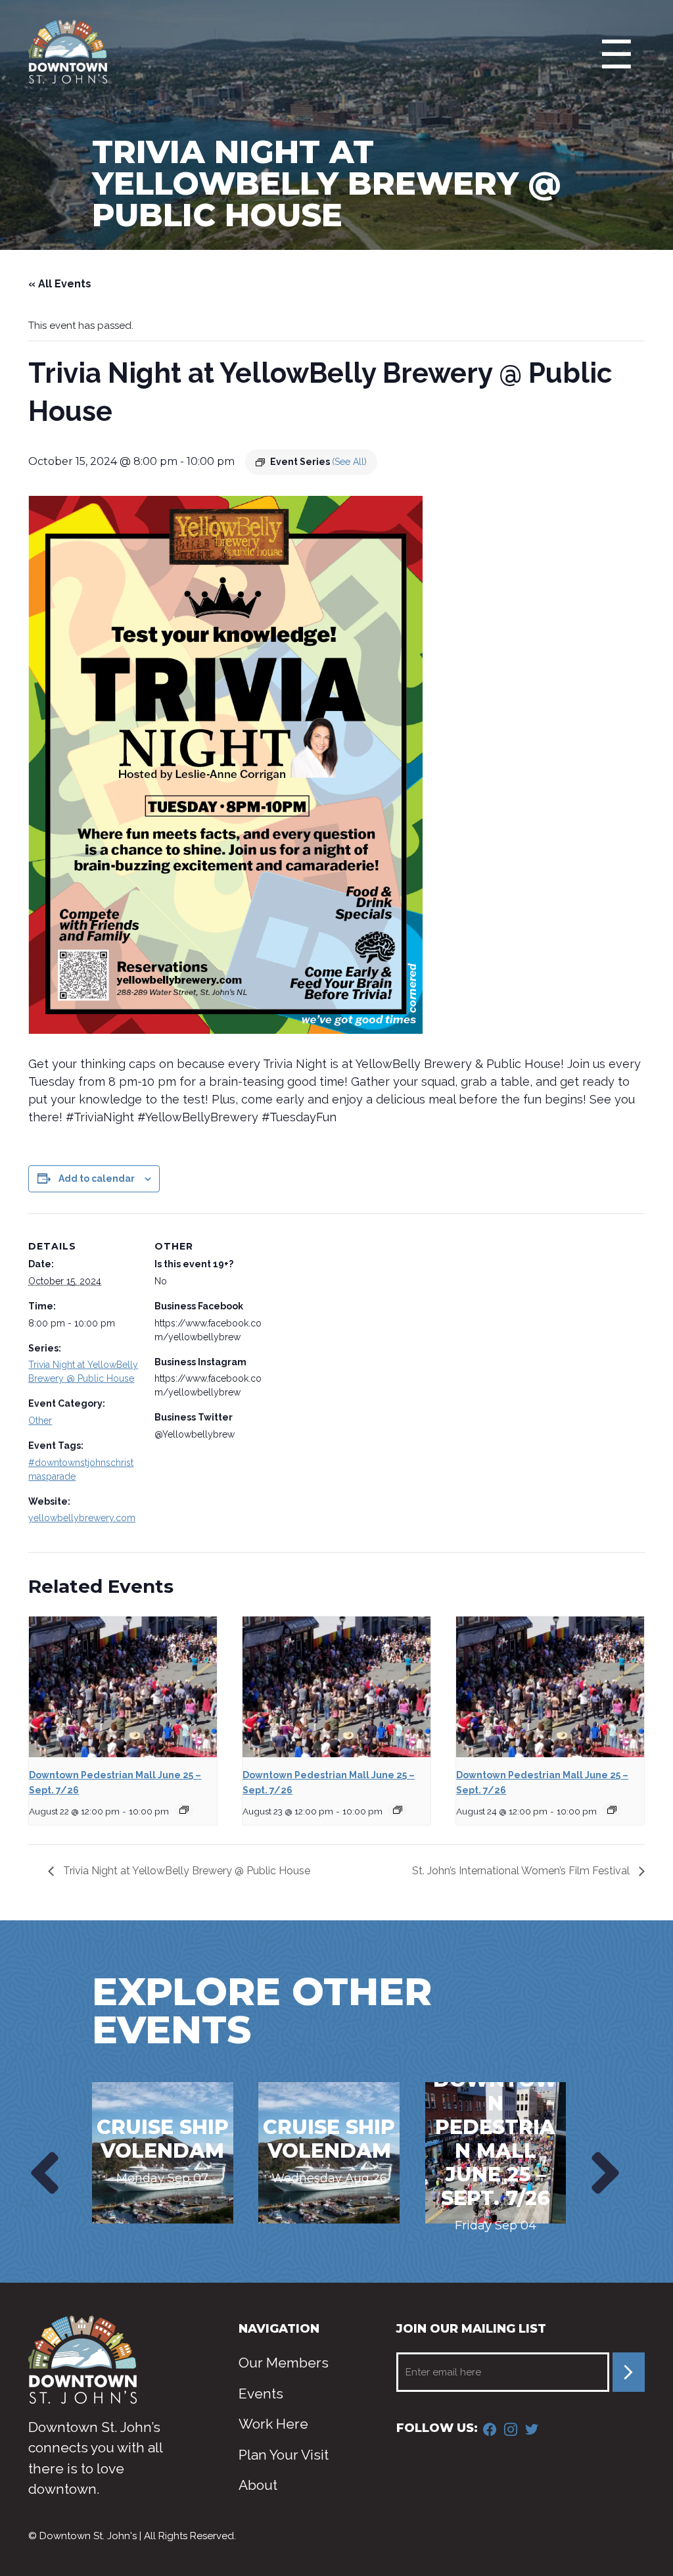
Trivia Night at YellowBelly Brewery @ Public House (185, 1871)
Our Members (284, 2363)
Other (40, 1421)
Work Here (273, 2424)
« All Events (60, 284)
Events (261, 2394)
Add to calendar (97, 1179)
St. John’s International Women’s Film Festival (522, 1871)
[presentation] (42, 2173)
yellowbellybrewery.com (82, 1518)
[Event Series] (184, 1810)
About (258, 2485)
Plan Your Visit (284, 2455)
